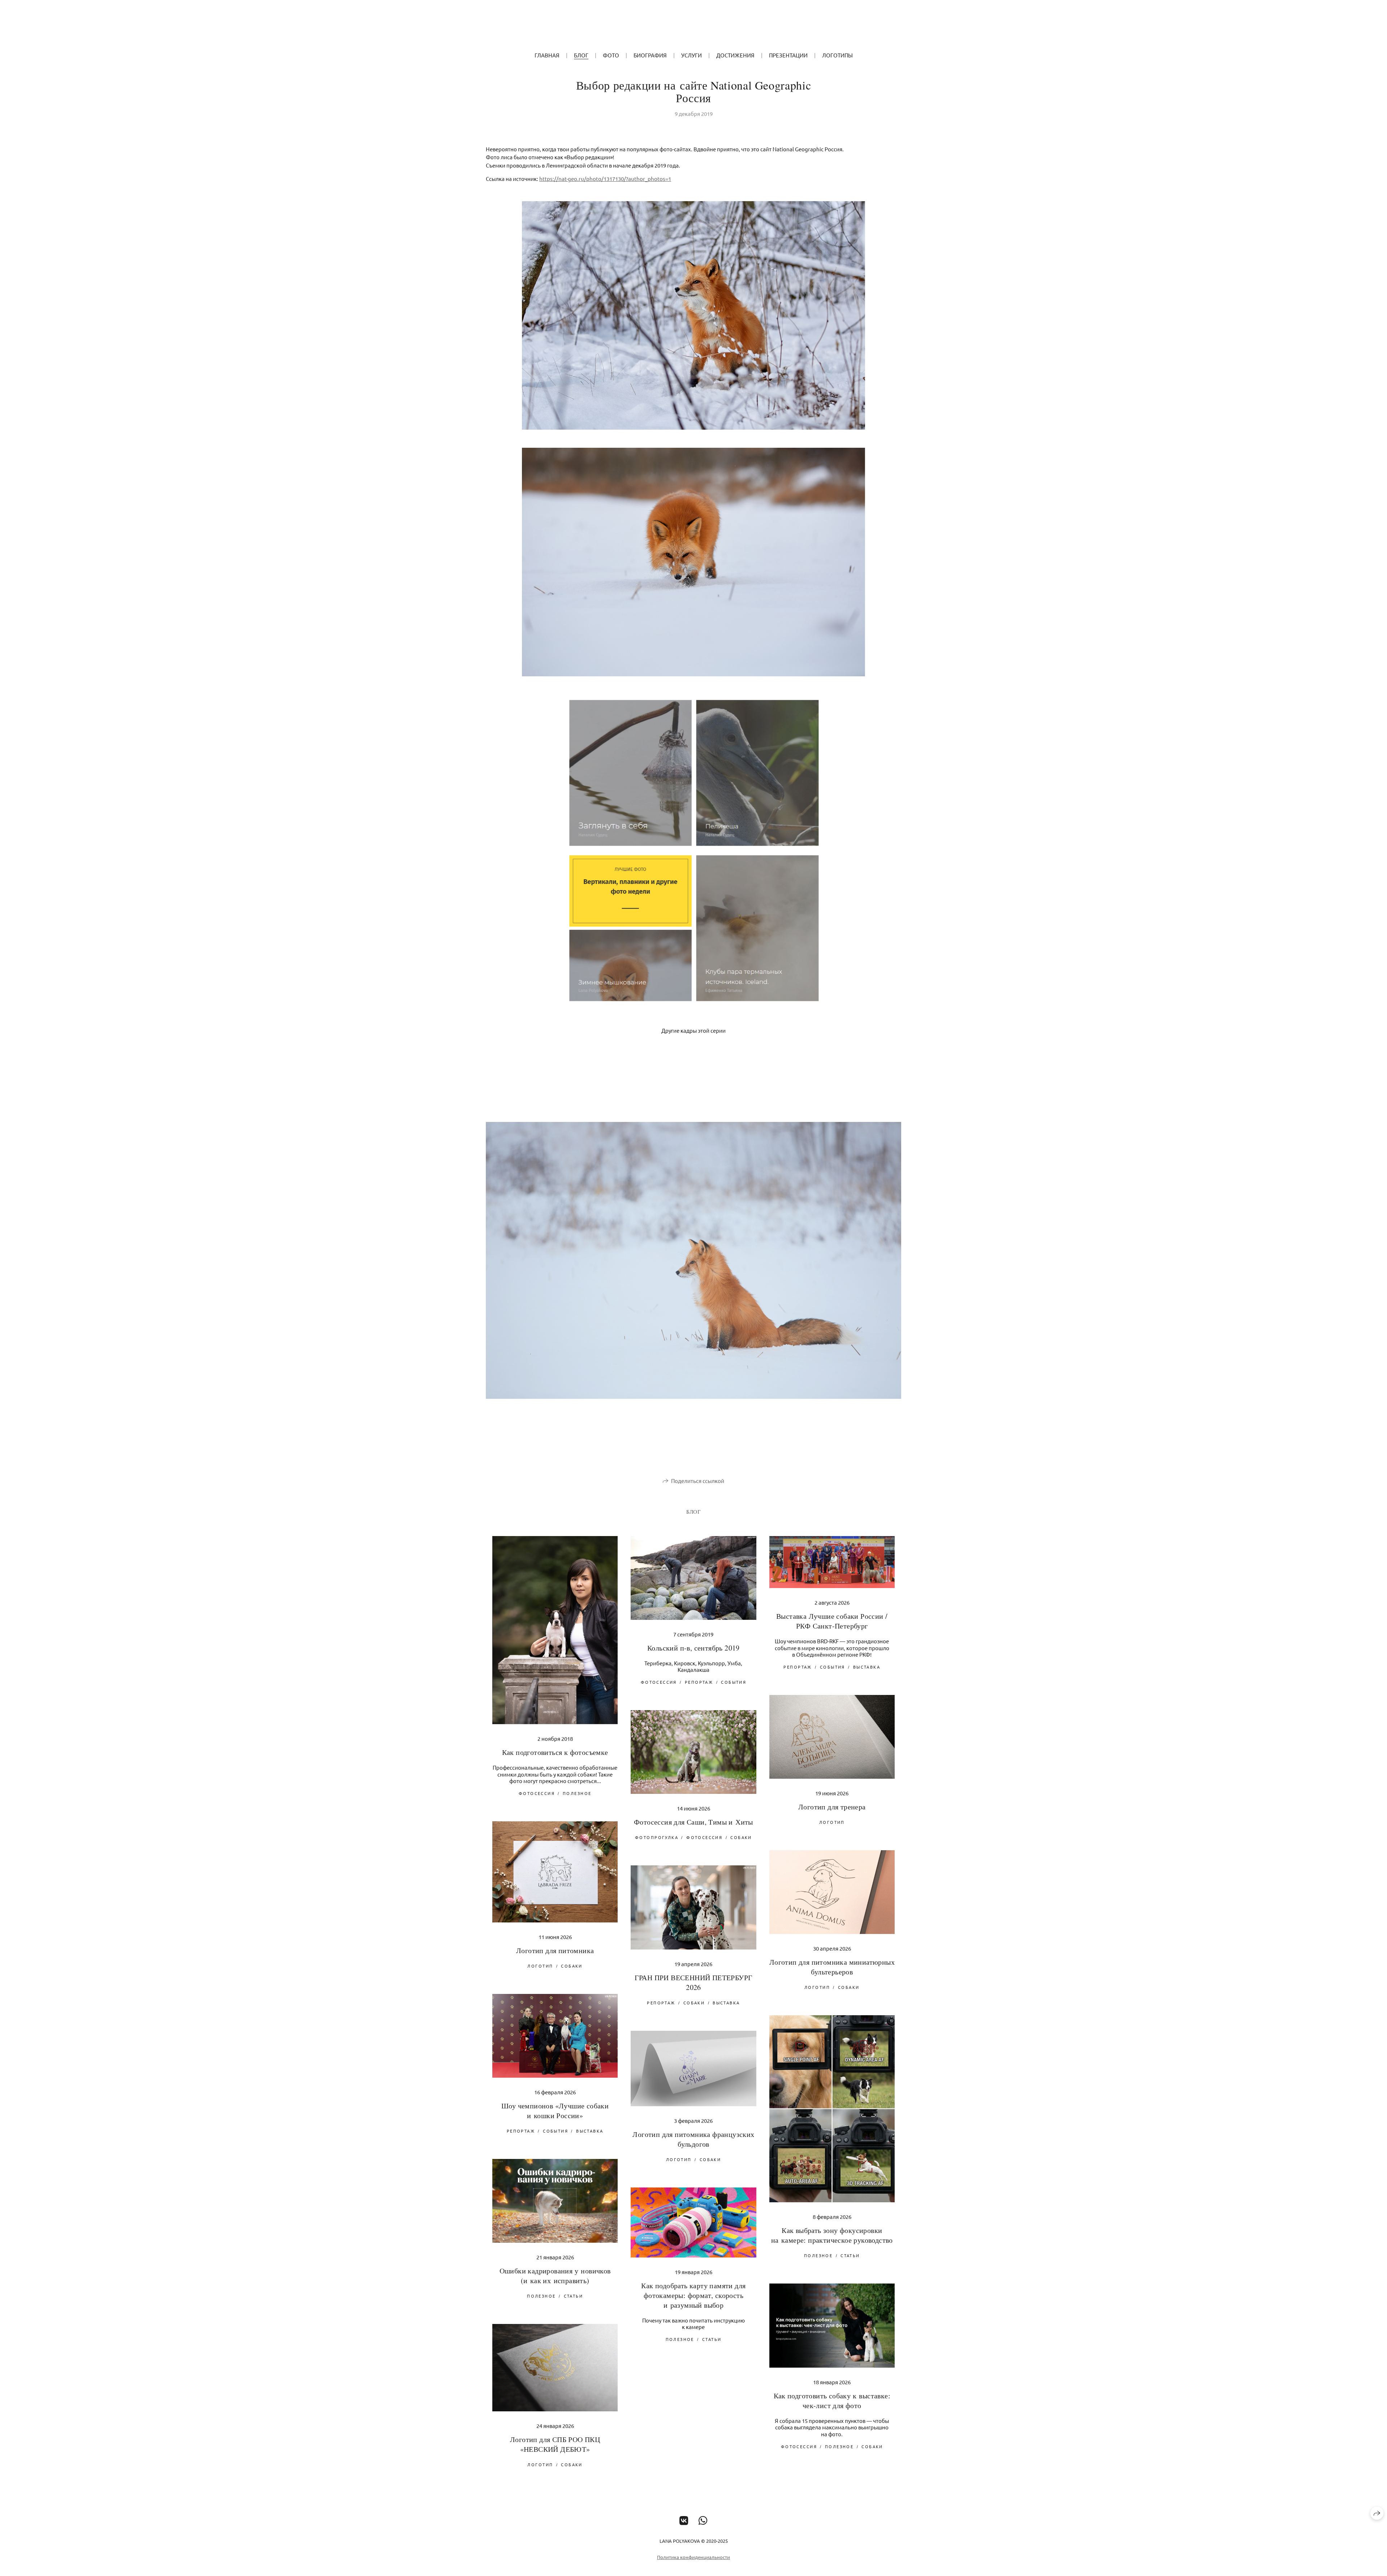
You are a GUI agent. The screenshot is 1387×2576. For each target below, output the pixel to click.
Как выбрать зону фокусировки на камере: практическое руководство (832, 2235)
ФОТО (611, 55)
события (734, 1682)
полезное (577, 1793)
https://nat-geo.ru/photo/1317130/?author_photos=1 (605, 179)
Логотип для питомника (555, 1950)
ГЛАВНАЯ (547, 55)
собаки (741, 1837)
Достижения (735, 55)
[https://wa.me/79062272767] (703, 2521)
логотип (832, 1822)
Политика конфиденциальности (693, 2557)
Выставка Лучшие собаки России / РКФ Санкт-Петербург (832, 1621)
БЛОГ (581, 55)
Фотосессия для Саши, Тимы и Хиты (693, 1822)
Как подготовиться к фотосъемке (555, 1752)
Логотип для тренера (832, 1807)
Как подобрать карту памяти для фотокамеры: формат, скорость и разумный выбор (693, 2295)
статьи (850, 2255)
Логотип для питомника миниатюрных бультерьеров (832, 1967)
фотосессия (537, 1793)
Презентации (788, 55)
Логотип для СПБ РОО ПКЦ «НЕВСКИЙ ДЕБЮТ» (555, 2444)
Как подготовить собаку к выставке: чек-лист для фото (832, 2401)
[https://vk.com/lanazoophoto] (684, 2521)
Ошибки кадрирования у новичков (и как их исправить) (555, 2276)
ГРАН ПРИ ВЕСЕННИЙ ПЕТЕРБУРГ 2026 (694, 1982)
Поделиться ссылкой (698, 1481)
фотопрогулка (657, 1837)
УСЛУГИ (692, 55)
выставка (867, 1667)
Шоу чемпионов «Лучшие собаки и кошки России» (555, 2111)
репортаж (699, 1682)
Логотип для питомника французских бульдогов (693, 2139)
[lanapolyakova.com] (694, 27)
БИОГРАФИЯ (650, 55)
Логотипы (837, 55)
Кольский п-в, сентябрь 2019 (693, 1648)
